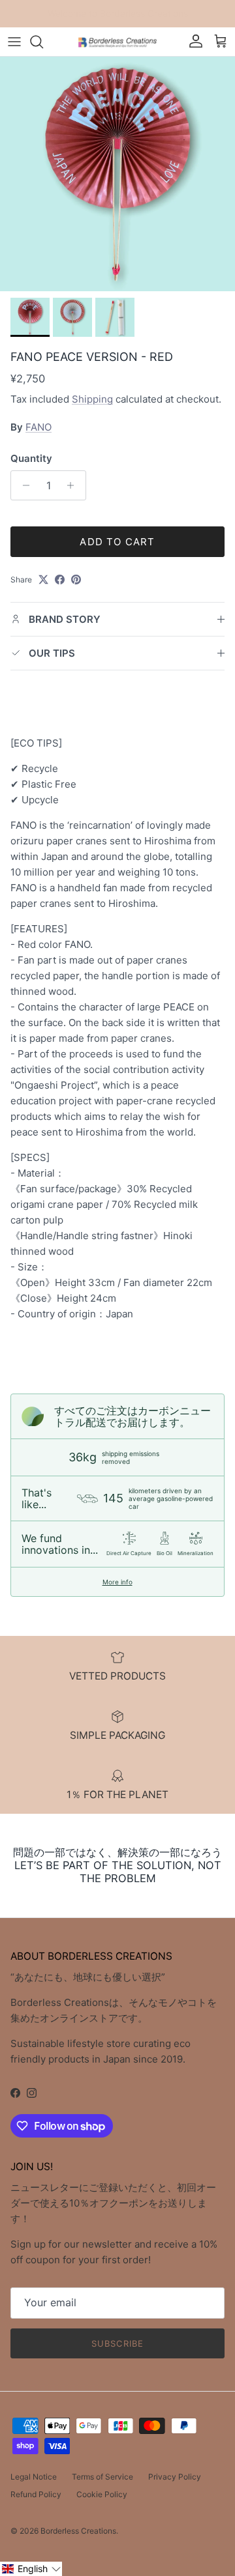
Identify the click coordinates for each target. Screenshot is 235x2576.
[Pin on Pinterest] (76, 580)
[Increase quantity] (74, 485)
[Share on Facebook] (60, 580)
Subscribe (117, 2343)
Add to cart (117, 542)
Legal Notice (34, 2477)
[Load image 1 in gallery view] (117, 174)
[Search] (43, 42)
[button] (31, 2569)
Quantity (31, 458)
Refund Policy (36, 2494)
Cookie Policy (102, 2494)
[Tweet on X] (43, 580)
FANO (39, 427)
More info (117, 1582)
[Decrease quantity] (23, 485)
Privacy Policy (175, 2477)
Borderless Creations (78, 2531)
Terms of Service (102, 2477)
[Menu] (14, 42)
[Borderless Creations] (117, 41)
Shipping (92, 399)
